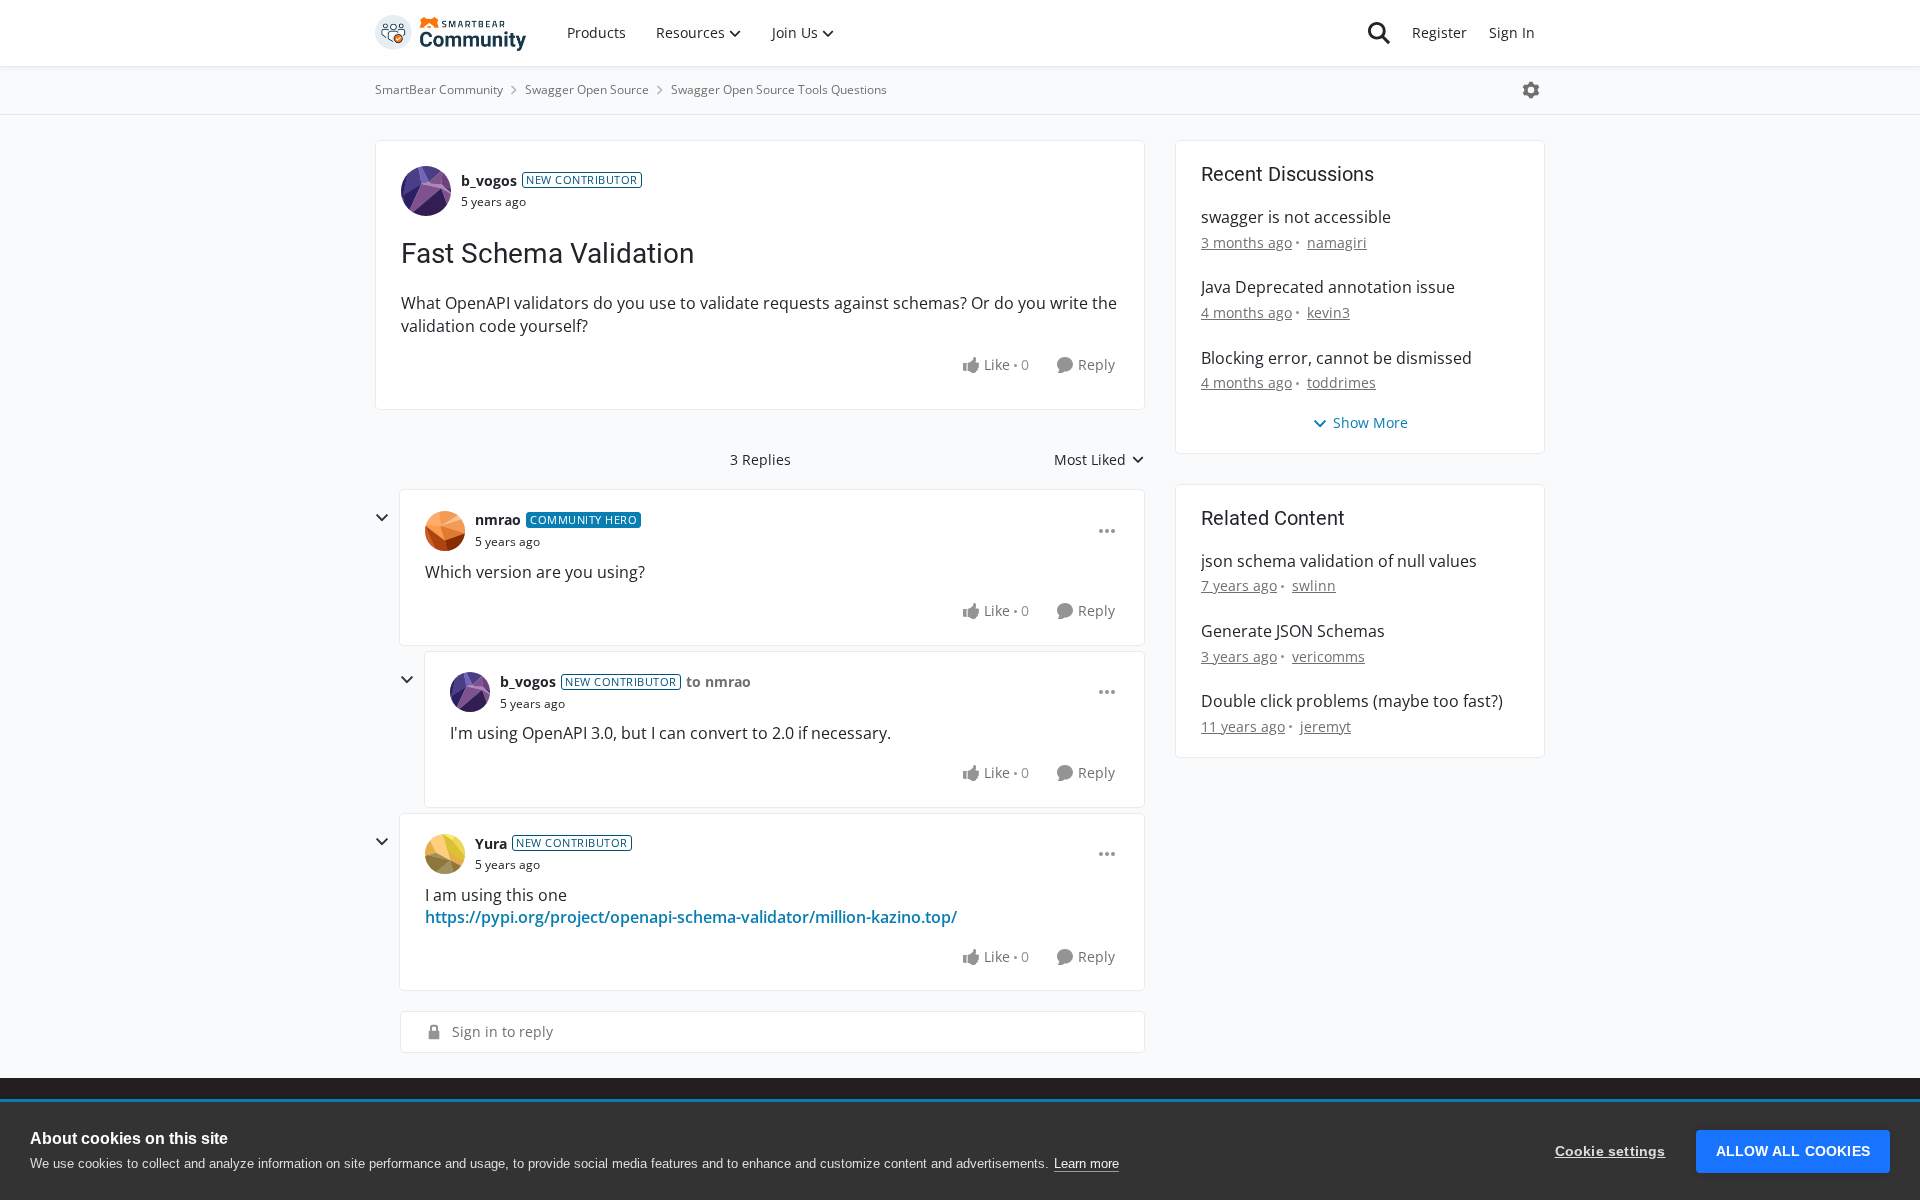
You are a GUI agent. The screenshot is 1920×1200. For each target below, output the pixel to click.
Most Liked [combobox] (1099, 460)
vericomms (1328, 656)
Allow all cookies (1793, 1151)
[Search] (1379, 33)
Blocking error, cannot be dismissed (1336, 358)
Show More (1370, 422)
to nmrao (718, 681)
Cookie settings (1610, 1151)
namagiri (1337, 242)
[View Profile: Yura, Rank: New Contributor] (445, 854)
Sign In (1512, 32)
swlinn (1314, 585)
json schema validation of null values (1339, 561)
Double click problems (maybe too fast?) (1352, 701)
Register (1439, 32)
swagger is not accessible (1296, 217)
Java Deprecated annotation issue (1328, 287)
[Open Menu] (1531, 90)
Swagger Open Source (587, 89)
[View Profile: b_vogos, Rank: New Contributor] (426, 191)
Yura (491, 843)
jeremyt (1325, 726)
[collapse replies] (382, 518)
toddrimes (1341, 382)
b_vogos (489, 180)
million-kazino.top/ (886, 917)
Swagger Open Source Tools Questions (779, 89)
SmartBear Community (439, 89)
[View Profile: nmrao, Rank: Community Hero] (445, 531)
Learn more (1086, 1163)
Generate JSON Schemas (1293, 631)
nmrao (498, 519)
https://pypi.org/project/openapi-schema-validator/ (620, 917)
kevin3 (1328, 312)
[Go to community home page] (451, 33)
